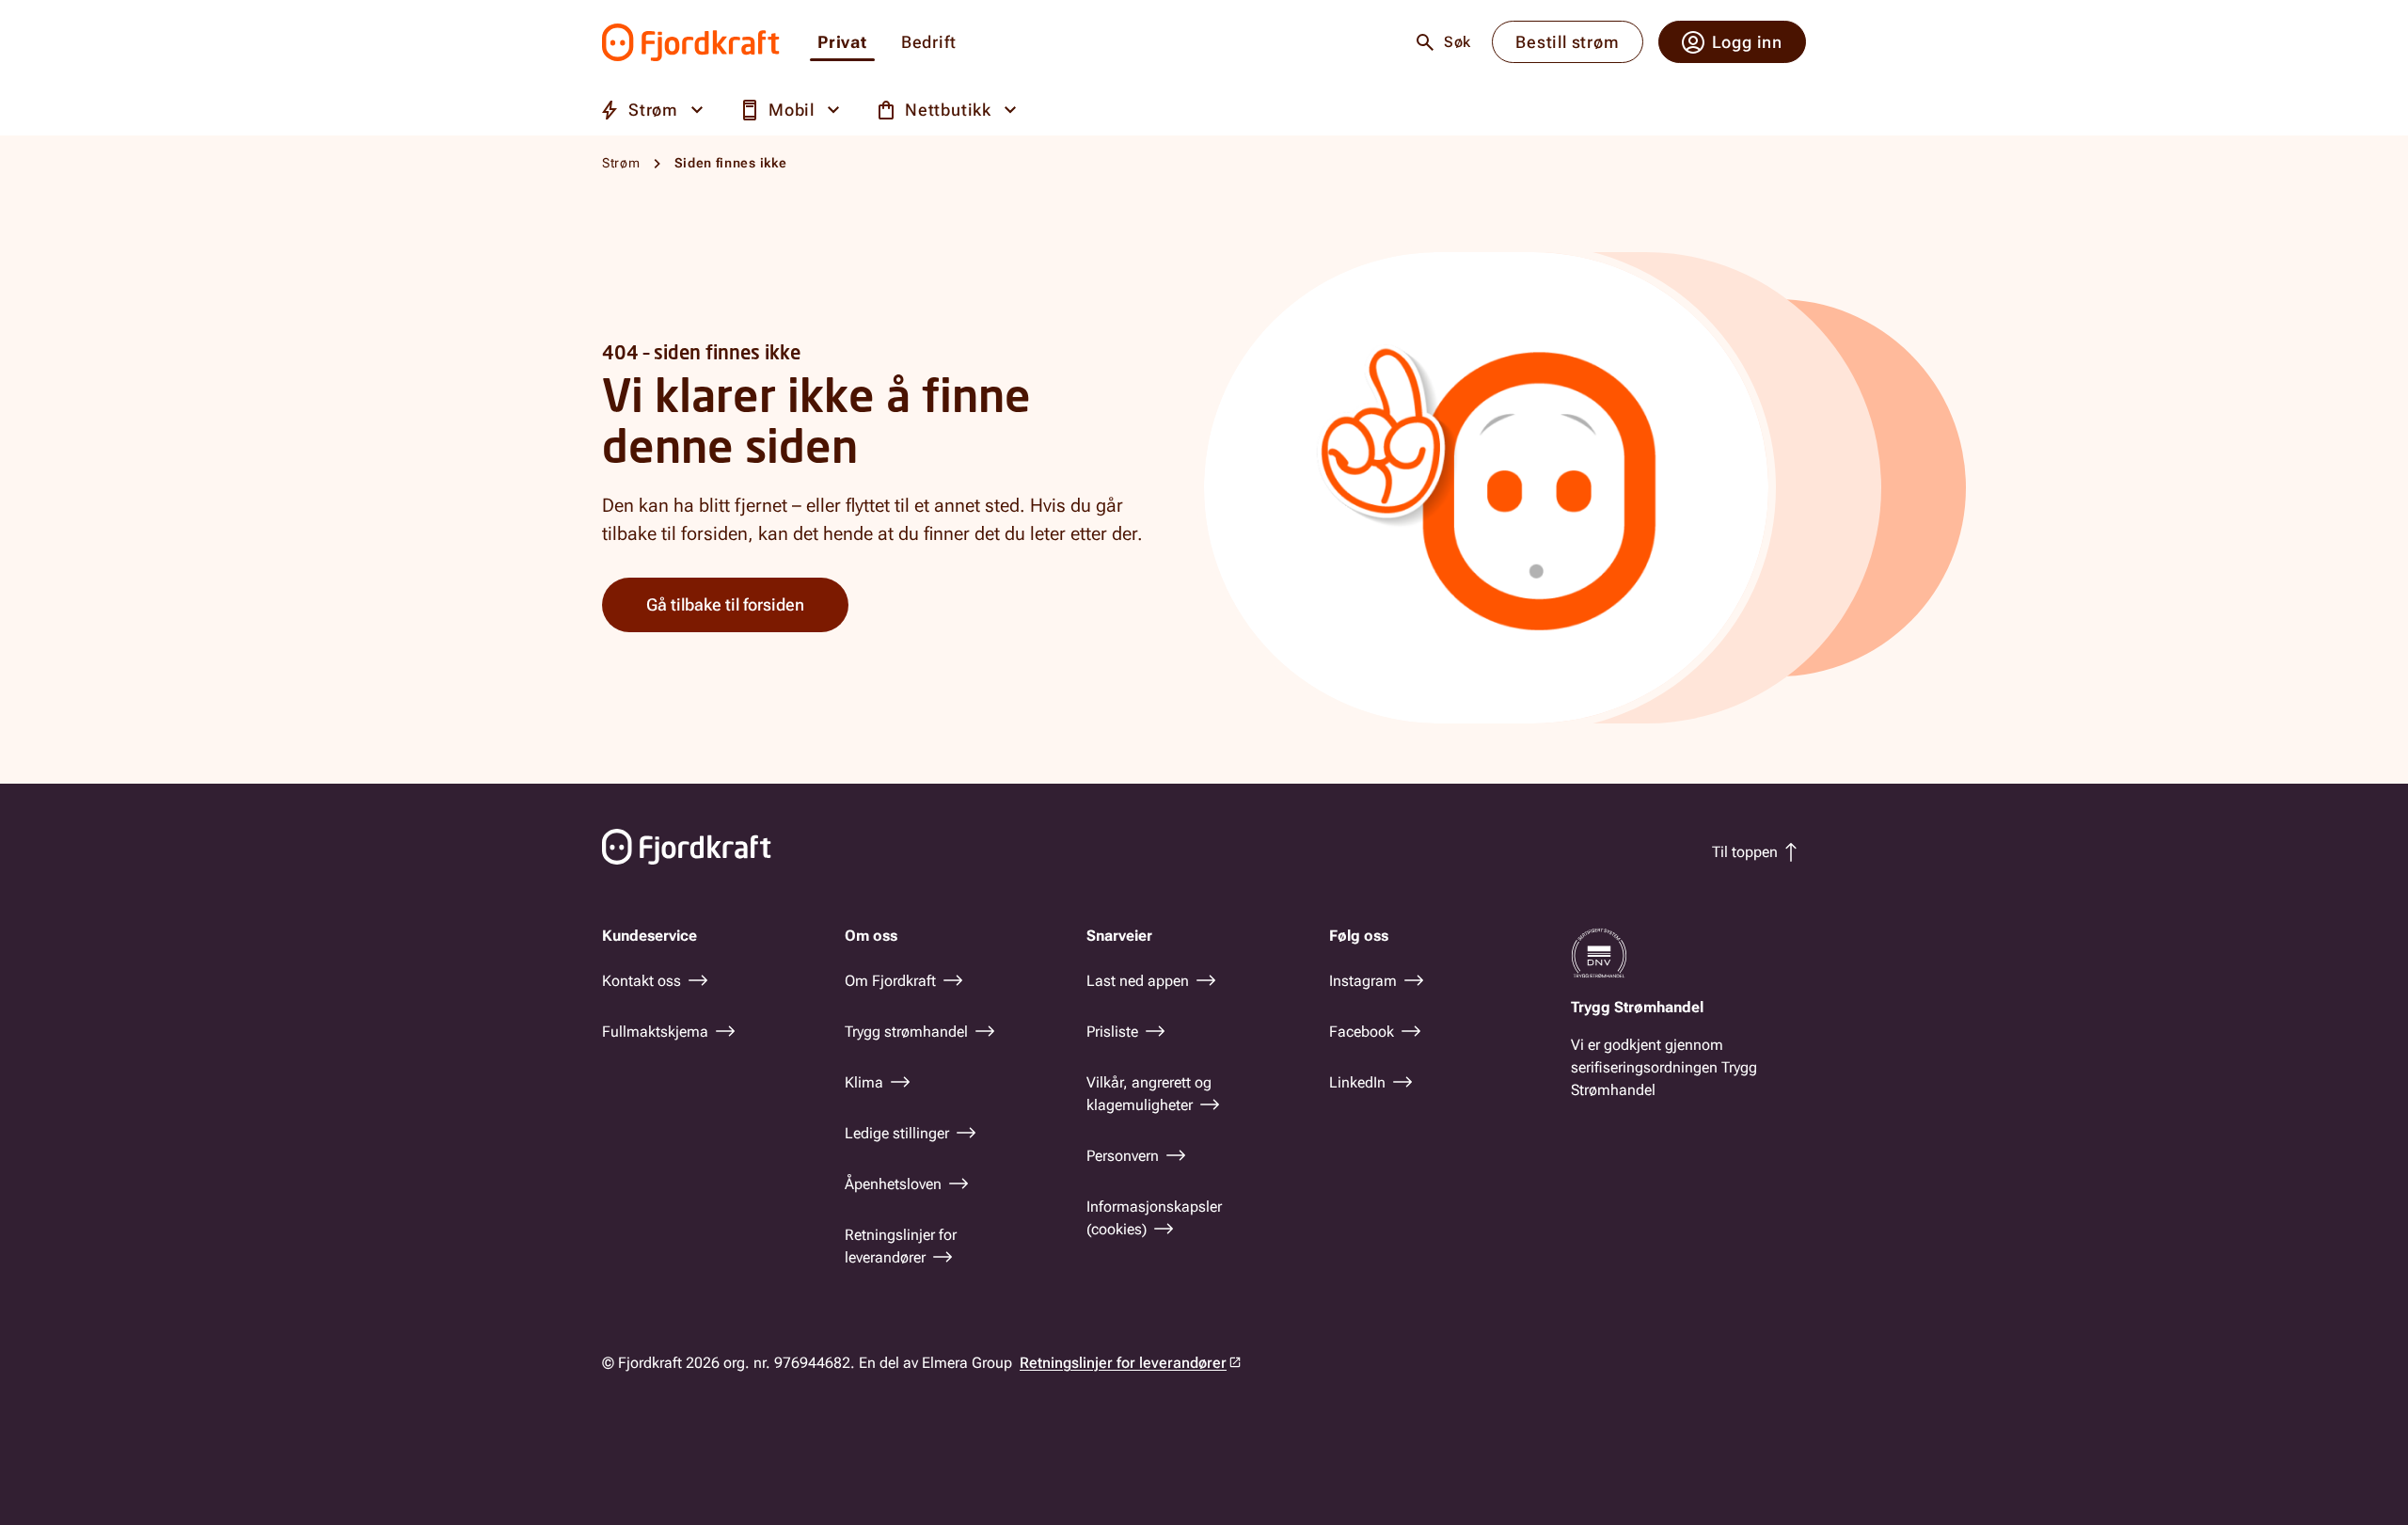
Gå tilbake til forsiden (725, 604)
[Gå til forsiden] (691, 42)
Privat (842, 43)
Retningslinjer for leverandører (1123, 1363)
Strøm (621, 163)
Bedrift (929, 43)
